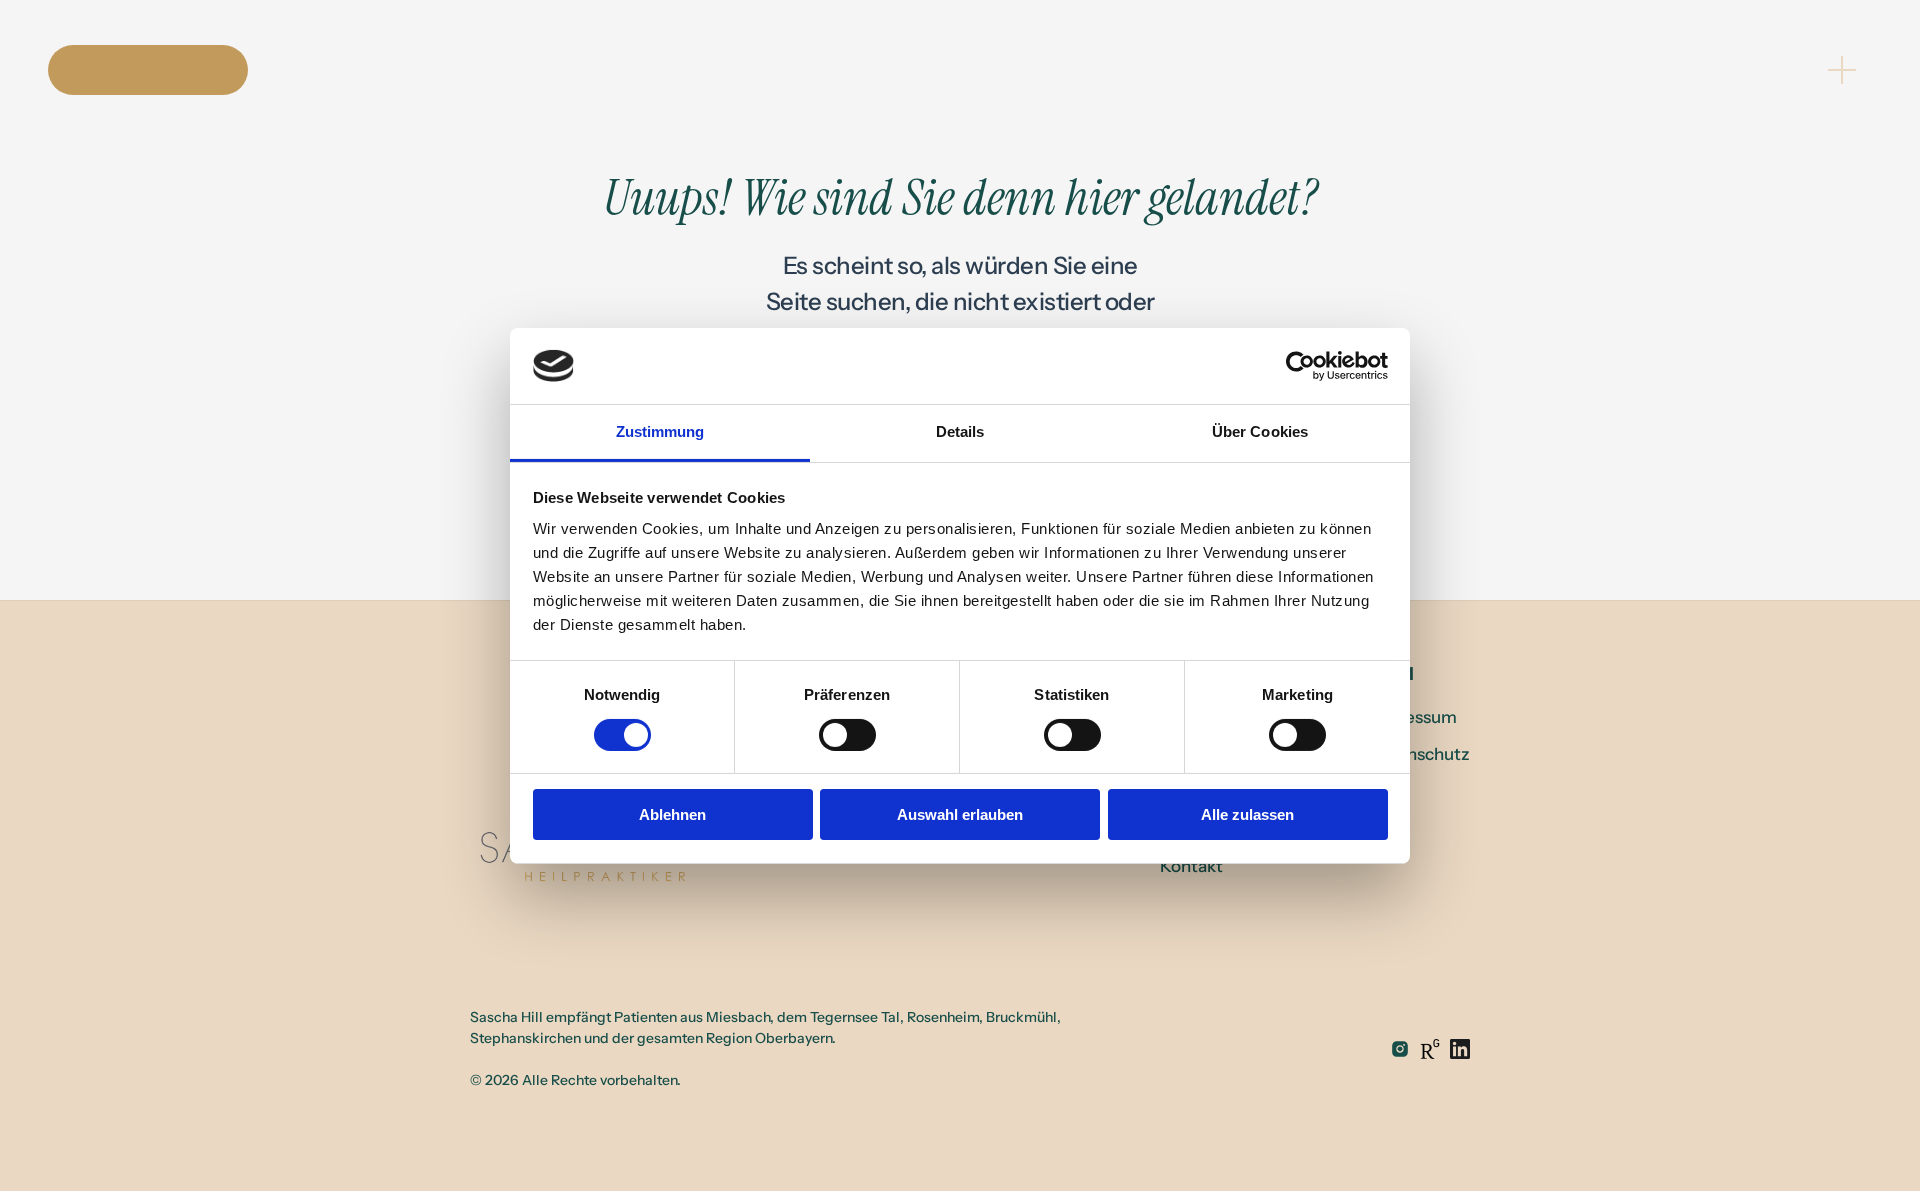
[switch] (847, 735)
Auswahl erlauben (960, 814)
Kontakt (1191, 866)
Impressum (1412, 717)
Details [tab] (960, 431)
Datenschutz (1419, 754)
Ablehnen (672, 814)
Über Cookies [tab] (1260, 431)
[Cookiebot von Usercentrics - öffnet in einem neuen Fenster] (1300, 366)
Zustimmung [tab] (660, 431)
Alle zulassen (1247, 814)
